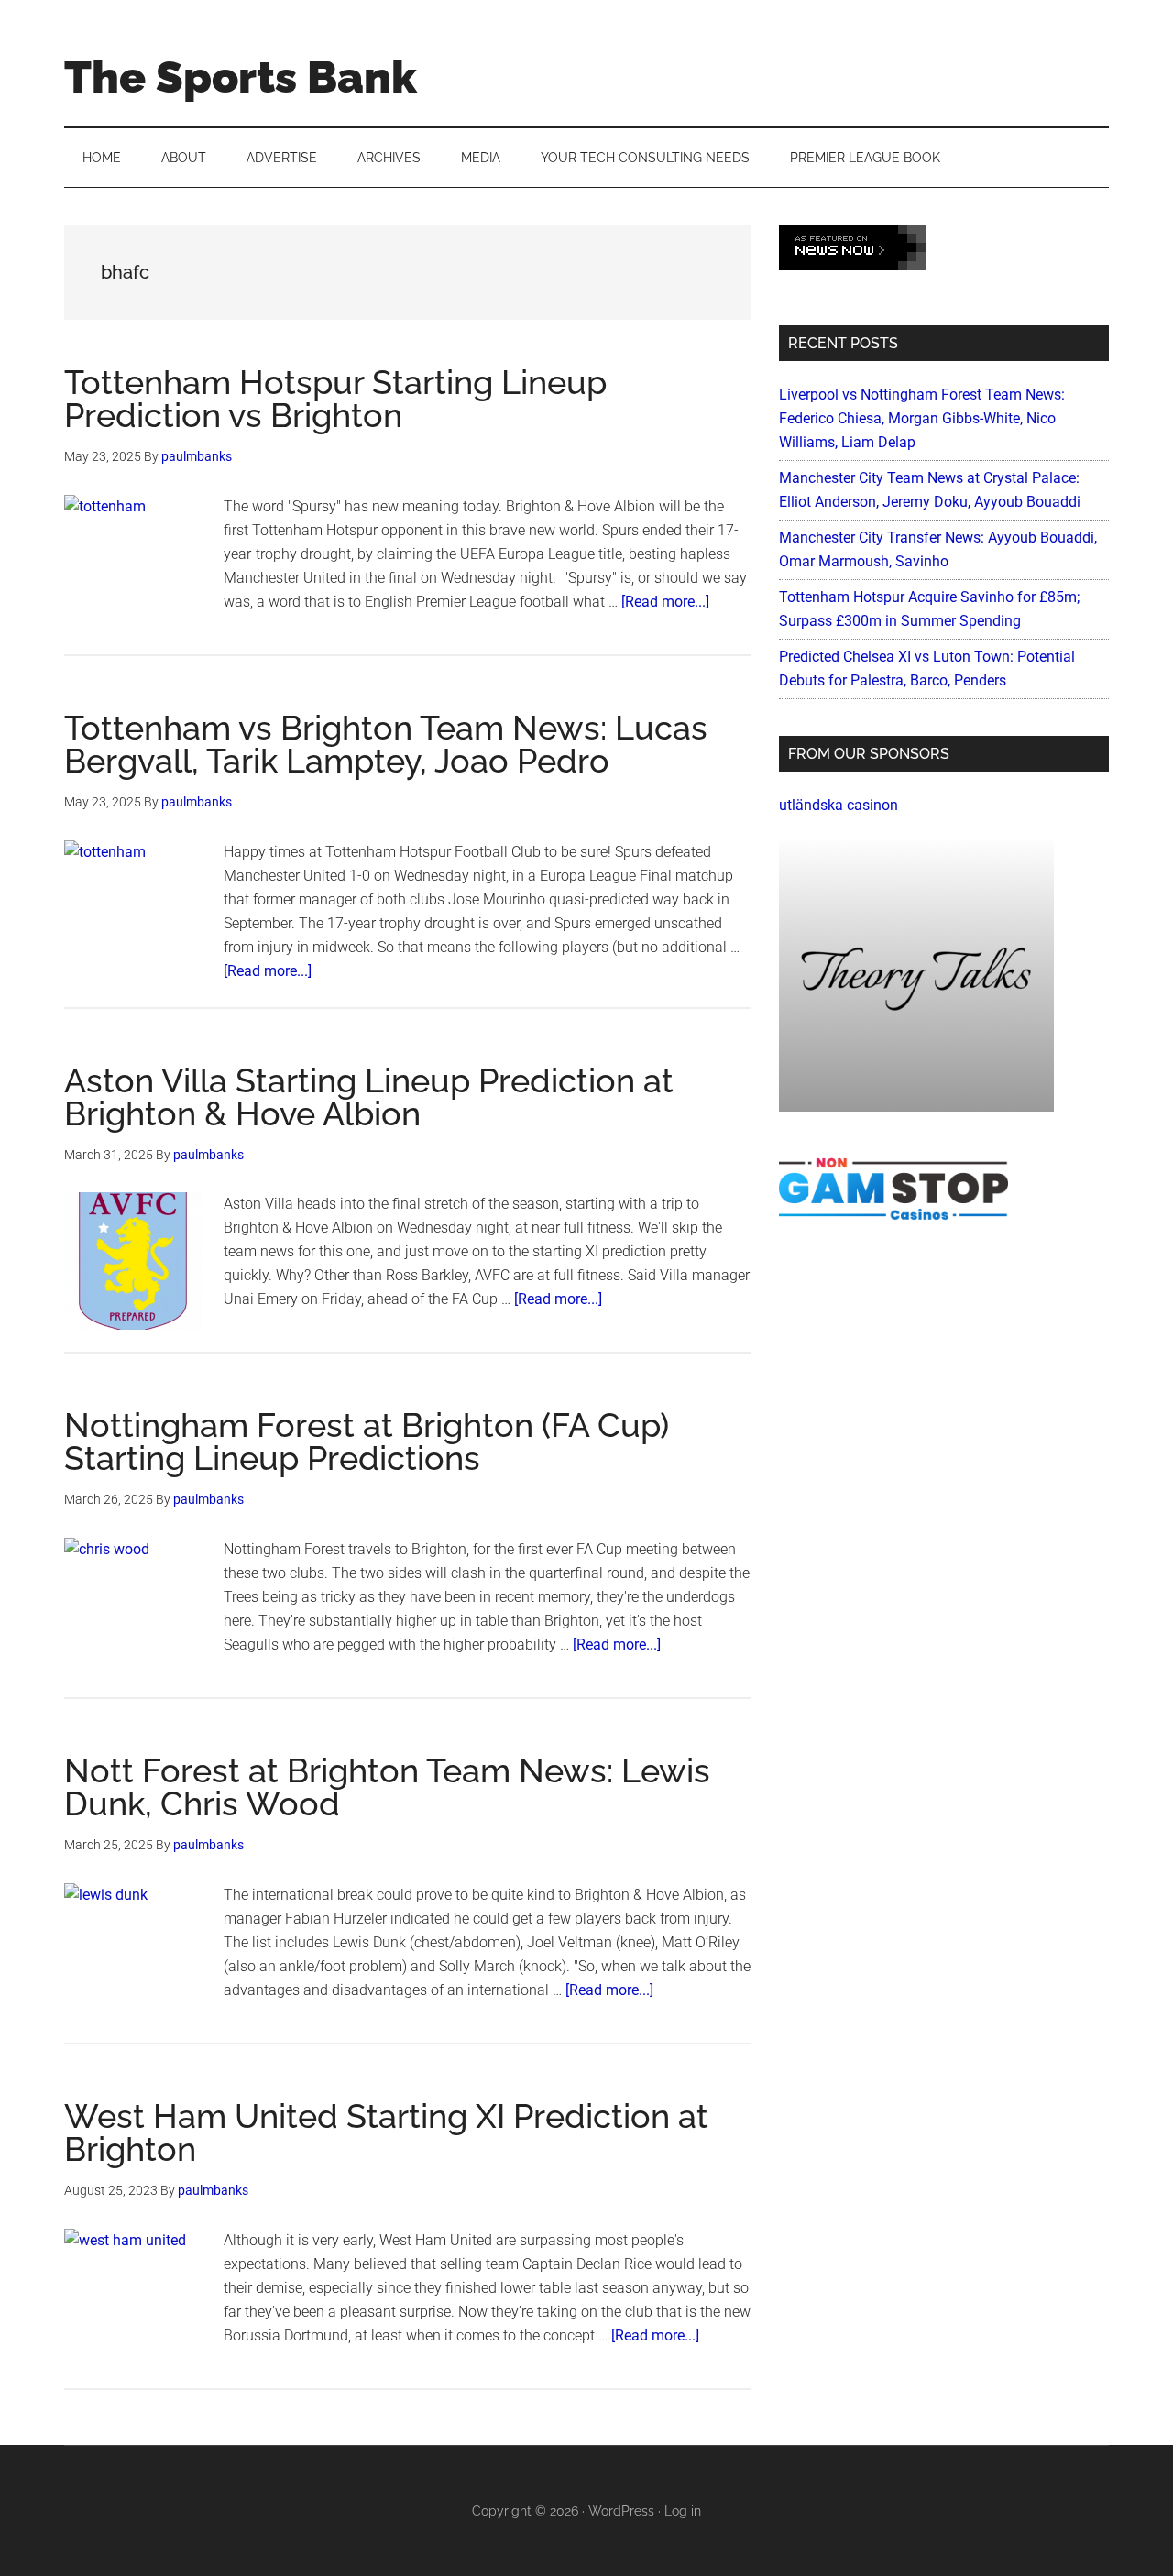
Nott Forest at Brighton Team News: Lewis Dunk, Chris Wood (387, 1787)
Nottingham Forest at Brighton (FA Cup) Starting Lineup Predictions (367, 1441)
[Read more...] (665, 602)
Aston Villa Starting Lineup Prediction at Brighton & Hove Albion (369, 1097)
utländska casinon (839, 805)
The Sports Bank (241, 77)
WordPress (621, 2511)
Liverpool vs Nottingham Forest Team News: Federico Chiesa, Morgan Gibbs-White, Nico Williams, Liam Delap (922, 418)
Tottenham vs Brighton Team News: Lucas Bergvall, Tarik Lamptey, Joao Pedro (386, 744)
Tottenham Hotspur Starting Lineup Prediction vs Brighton (335, 399)
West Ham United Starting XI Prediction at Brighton (386, 2132)
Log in (683, 2511)
